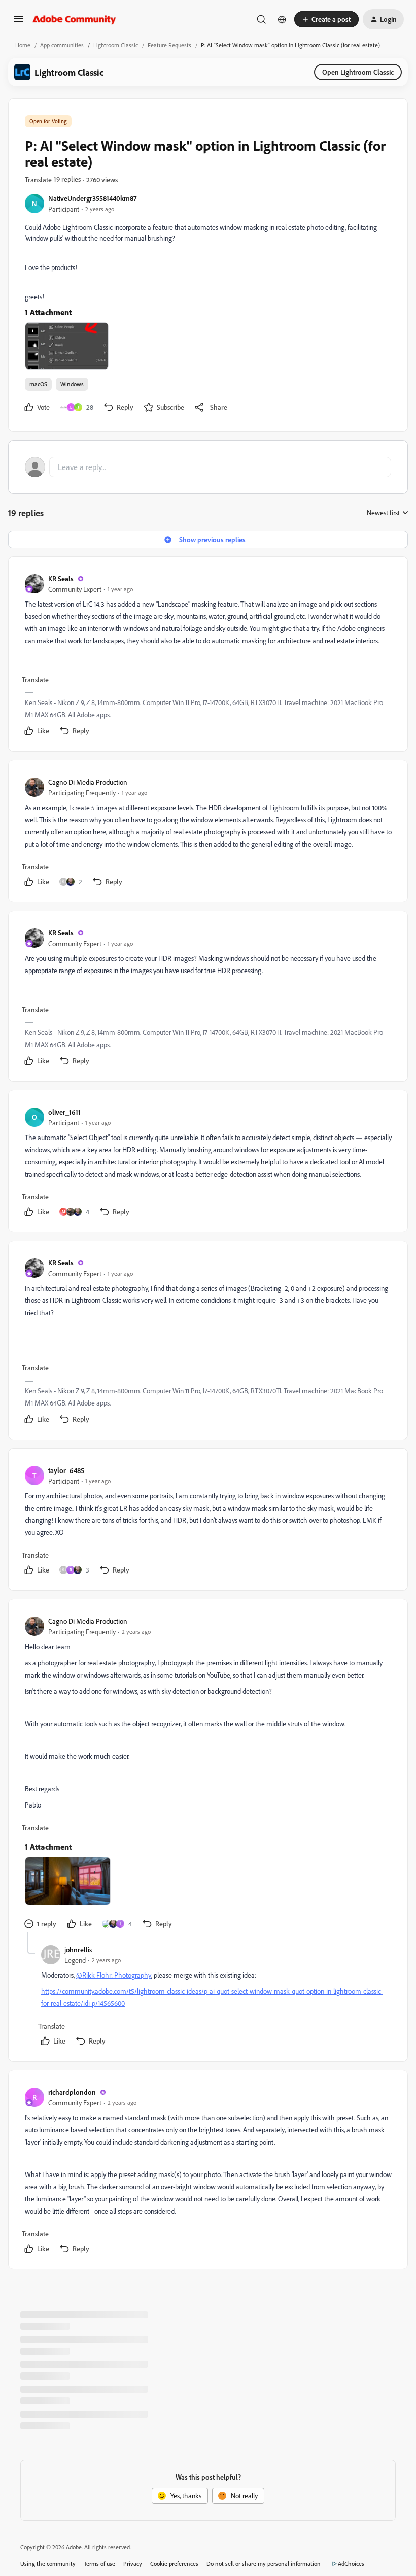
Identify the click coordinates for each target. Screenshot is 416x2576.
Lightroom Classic (116, 45)
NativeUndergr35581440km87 (92, 198)
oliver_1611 (64, 1112)
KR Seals (61, 578)
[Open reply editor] (208, 467)
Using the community (48, 2564)
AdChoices (351, 2564)
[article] (207, 656)
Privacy (133, 2564)
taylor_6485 (66, 1470)
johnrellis (78, 1949)
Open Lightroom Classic (358, 72)
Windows (72, 384)
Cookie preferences (174, 2564)
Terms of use (99, 2564)
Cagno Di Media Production (88, 782)
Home (23, 45)
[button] (18, 22)
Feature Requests (169, 45)
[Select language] (282, 19)
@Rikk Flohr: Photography (114, 1975)
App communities (62, 45)
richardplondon (72, 2092)
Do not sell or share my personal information (264, 2564)
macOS (38, 384)
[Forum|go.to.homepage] (74, 19)
